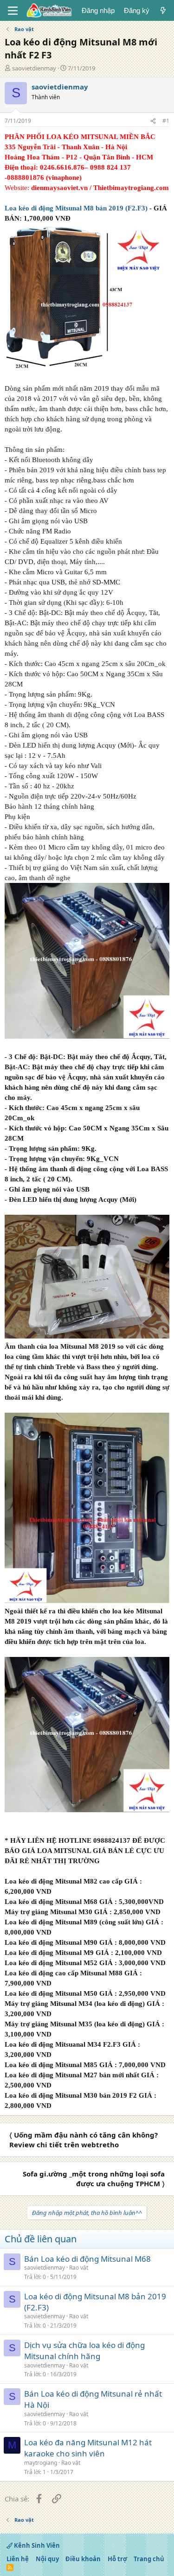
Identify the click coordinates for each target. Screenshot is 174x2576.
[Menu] (13, 11)
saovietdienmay (34, 68)
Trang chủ (149, 2559)
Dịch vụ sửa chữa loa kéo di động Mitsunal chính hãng (84, 2351)
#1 (166, 121)
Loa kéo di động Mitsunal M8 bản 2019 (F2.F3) (76, 208)
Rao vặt (79, 2268)
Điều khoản (83, 2559)
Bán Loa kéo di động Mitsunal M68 (87, 2259)
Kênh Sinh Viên (36, 2545)
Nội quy (47, 2559)
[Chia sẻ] (153, 121)
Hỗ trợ (117, 2559)
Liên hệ (18, 2559)
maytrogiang (41, 2463)
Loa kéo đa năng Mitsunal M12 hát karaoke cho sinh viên (88, 2448)
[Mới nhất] (163, 10)
